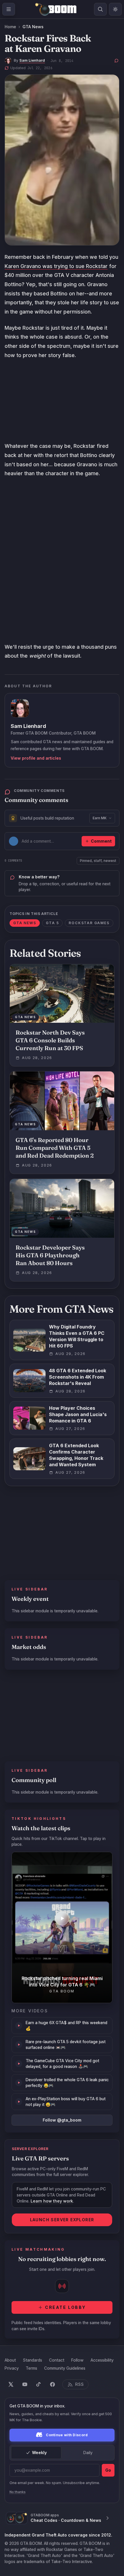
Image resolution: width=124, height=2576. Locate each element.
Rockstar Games (89, 923)
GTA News (33, 27)
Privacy (12, 2368)
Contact (57, 2360)
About (10, 2360)
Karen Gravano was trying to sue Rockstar (56, 266)
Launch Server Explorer (62, 2220)
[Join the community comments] (117, 61)
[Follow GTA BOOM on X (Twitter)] (11, 2384)
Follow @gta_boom (62, 2120)
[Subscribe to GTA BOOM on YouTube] (25, 2384)
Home (10, 27)
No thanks (18, 2492)
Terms (31, 2368)
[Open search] (100, 9)
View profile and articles (36, 758)
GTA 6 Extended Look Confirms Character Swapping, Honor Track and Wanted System (76, 1455)
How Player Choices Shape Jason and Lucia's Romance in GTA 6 (78, 1414)
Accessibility (102, 2360)
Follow (77, 2360)
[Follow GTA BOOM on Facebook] (52, 2384)
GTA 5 (52, 923)
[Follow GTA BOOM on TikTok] (39, 2384)
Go (108, 2470)
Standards (32, 2360)
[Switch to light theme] (115, 9)
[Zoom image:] (62, 160)
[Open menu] (9, 9)
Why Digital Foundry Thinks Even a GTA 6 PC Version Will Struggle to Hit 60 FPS (77, 1336)
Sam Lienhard (32, 60)
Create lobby (65, 2307)
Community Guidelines (65, 2368)
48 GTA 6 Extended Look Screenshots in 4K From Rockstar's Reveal (78, 1377)
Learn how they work (52, 2201)
